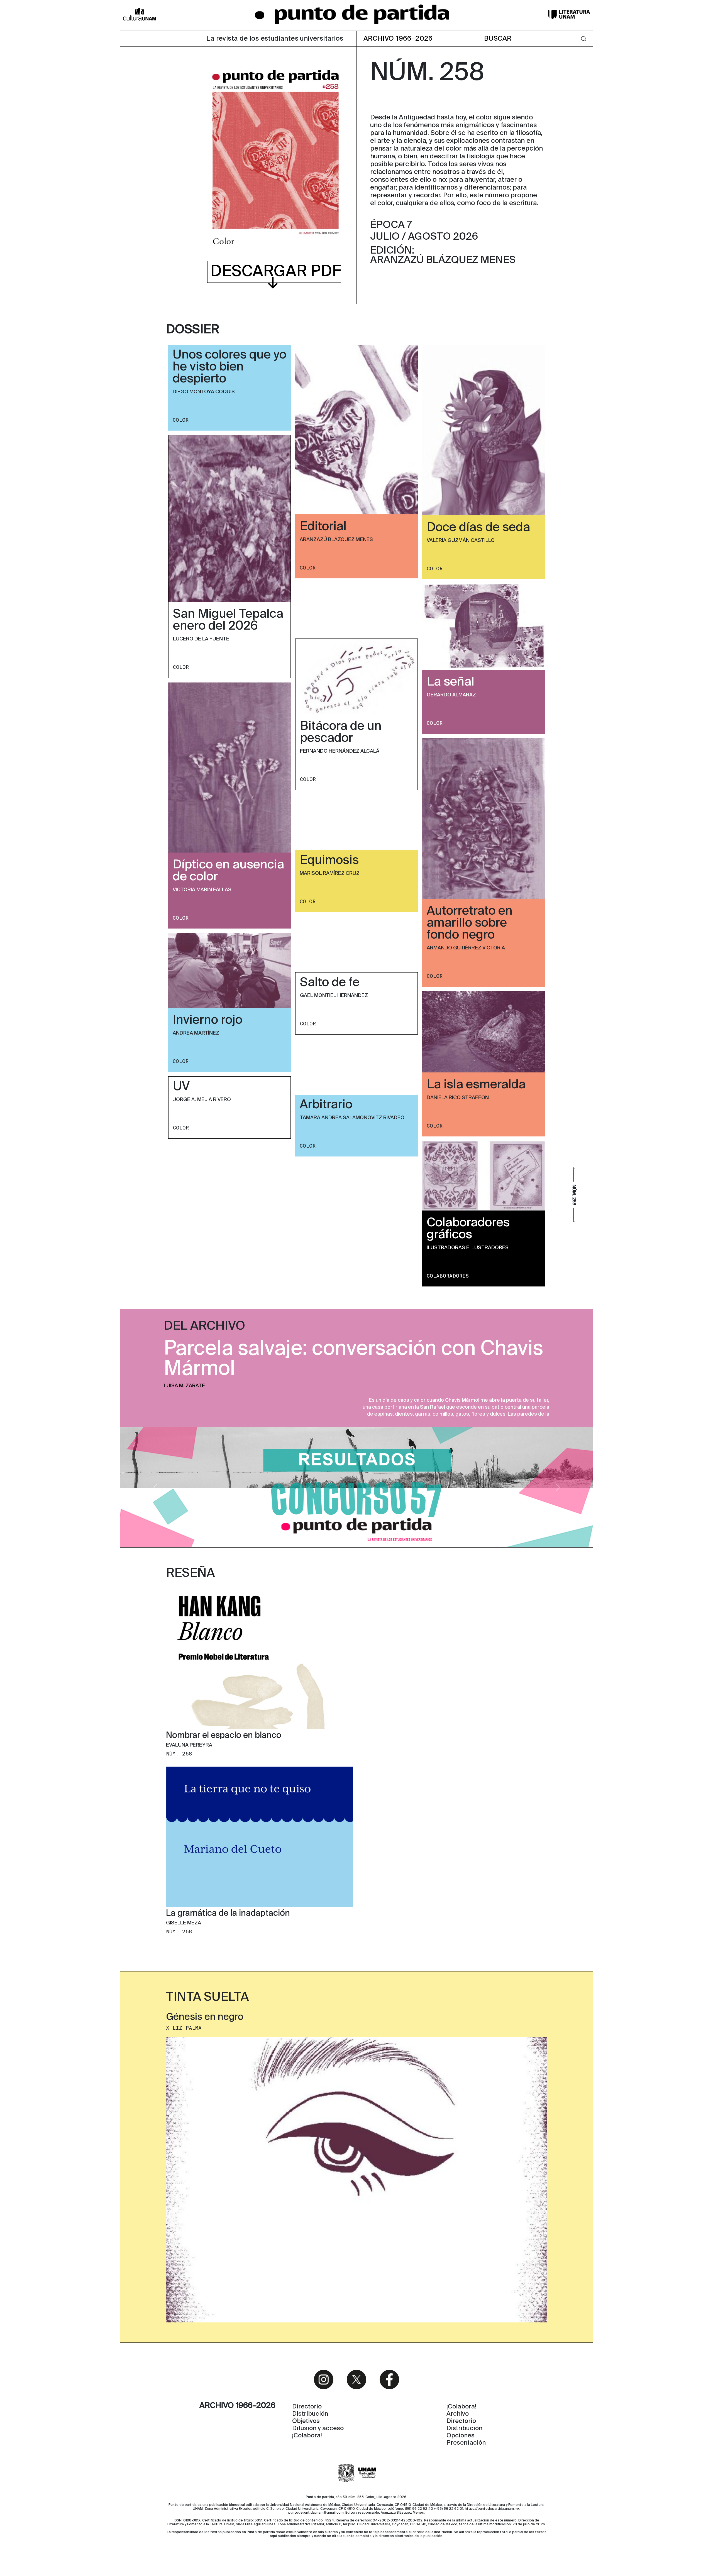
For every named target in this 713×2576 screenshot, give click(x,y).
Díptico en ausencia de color (228, 871)
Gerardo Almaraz (451, 695)
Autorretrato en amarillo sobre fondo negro (470, 923)
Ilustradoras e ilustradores (468, 1248)
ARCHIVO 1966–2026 (398, 39)
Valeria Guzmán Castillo (461, 541)
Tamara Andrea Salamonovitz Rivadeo (352, 1118)
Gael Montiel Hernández (334, 996)
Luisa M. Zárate (184, 1386)
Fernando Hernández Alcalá (340, 751)
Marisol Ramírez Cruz (330, 873)
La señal (450, 682)
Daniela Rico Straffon (458, 1098)
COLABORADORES (448, 1276)
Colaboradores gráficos (468, 1229)
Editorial (323, 527)
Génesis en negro (205, 2017)
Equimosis (329, 861)
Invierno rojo (207, 1020)
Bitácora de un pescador (341, 732)
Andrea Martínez (196, 1033)
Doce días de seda (478, 528)
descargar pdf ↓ (276, 278)
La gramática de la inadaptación (228, 1914)
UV (181, 1087)
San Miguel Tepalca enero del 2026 (228, 620)
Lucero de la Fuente (201, 639)
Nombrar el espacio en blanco (224, 1736)
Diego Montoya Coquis (204, 392)
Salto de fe (330, 983)
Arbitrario (326, 1105)
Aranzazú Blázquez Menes (336, 540)
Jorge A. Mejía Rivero (202, 1100)
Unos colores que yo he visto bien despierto (229, 367)
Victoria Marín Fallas (202, 890)
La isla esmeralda (476, 1085)
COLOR (181, 420)
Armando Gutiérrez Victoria (466, 948)
